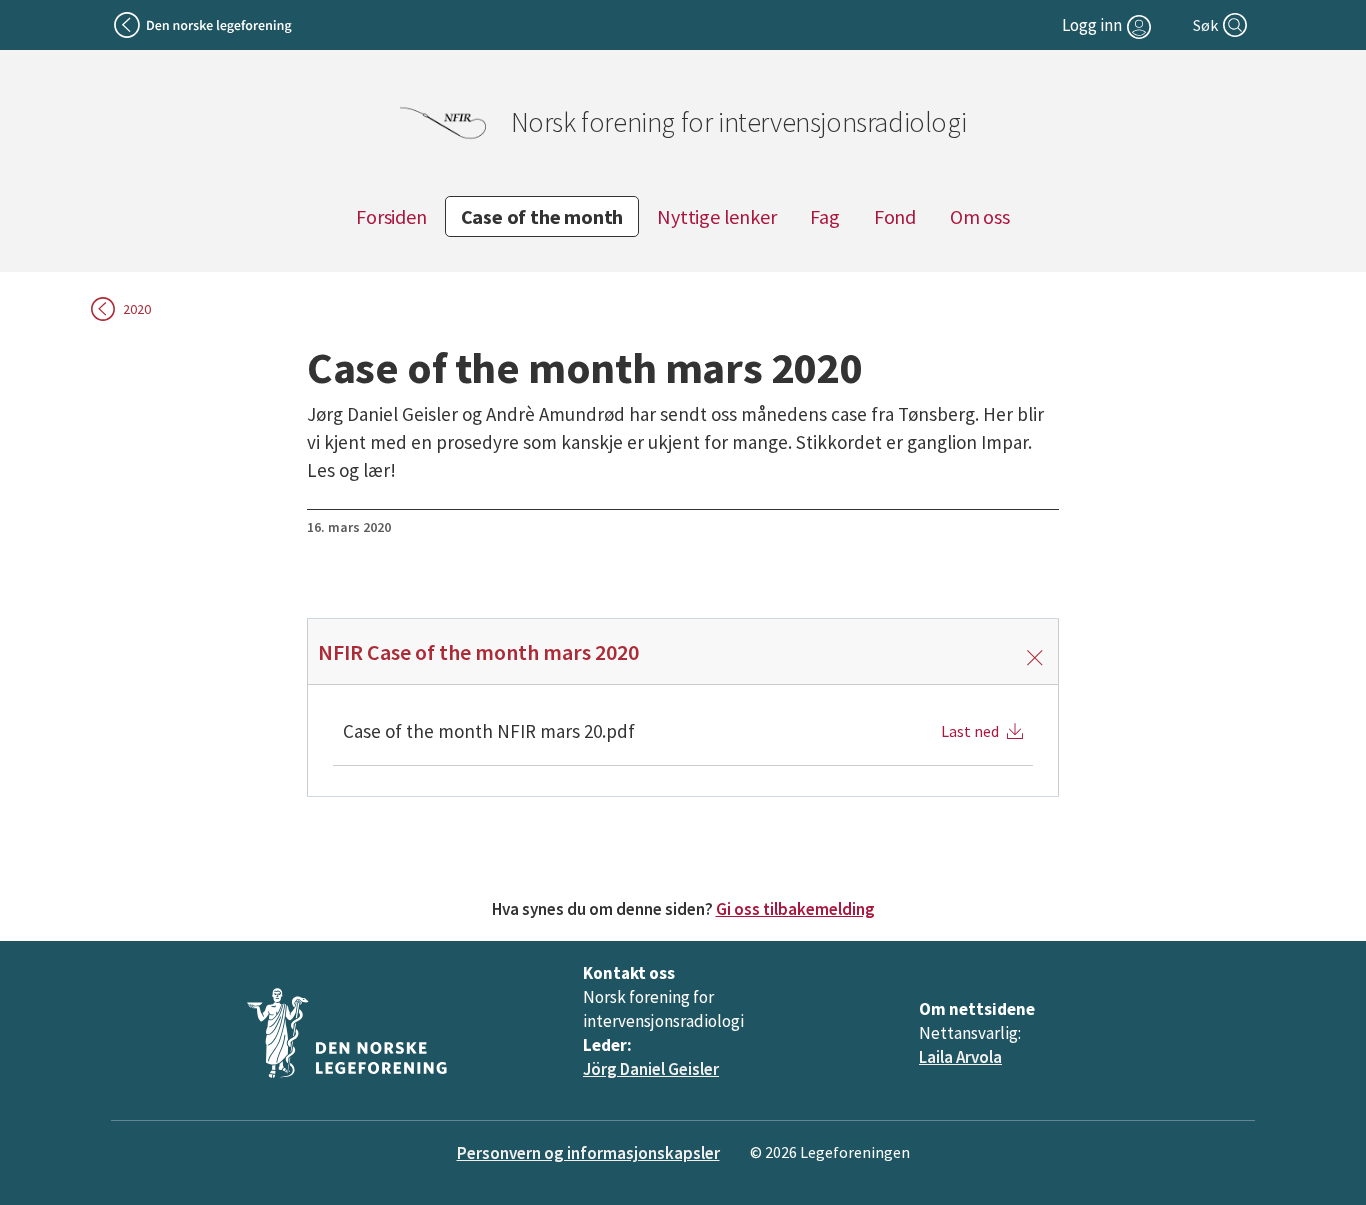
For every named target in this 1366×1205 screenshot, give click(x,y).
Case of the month (542, 216)
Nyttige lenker (716, 216)
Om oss (980, 216)
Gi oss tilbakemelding (795, 909)
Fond (895, 216)
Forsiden (391, 216)
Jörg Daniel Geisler (651, 1069)
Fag (824, 216)
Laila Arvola (960, 1057)
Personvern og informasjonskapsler (588, 1153)
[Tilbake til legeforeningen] (204, 25)
